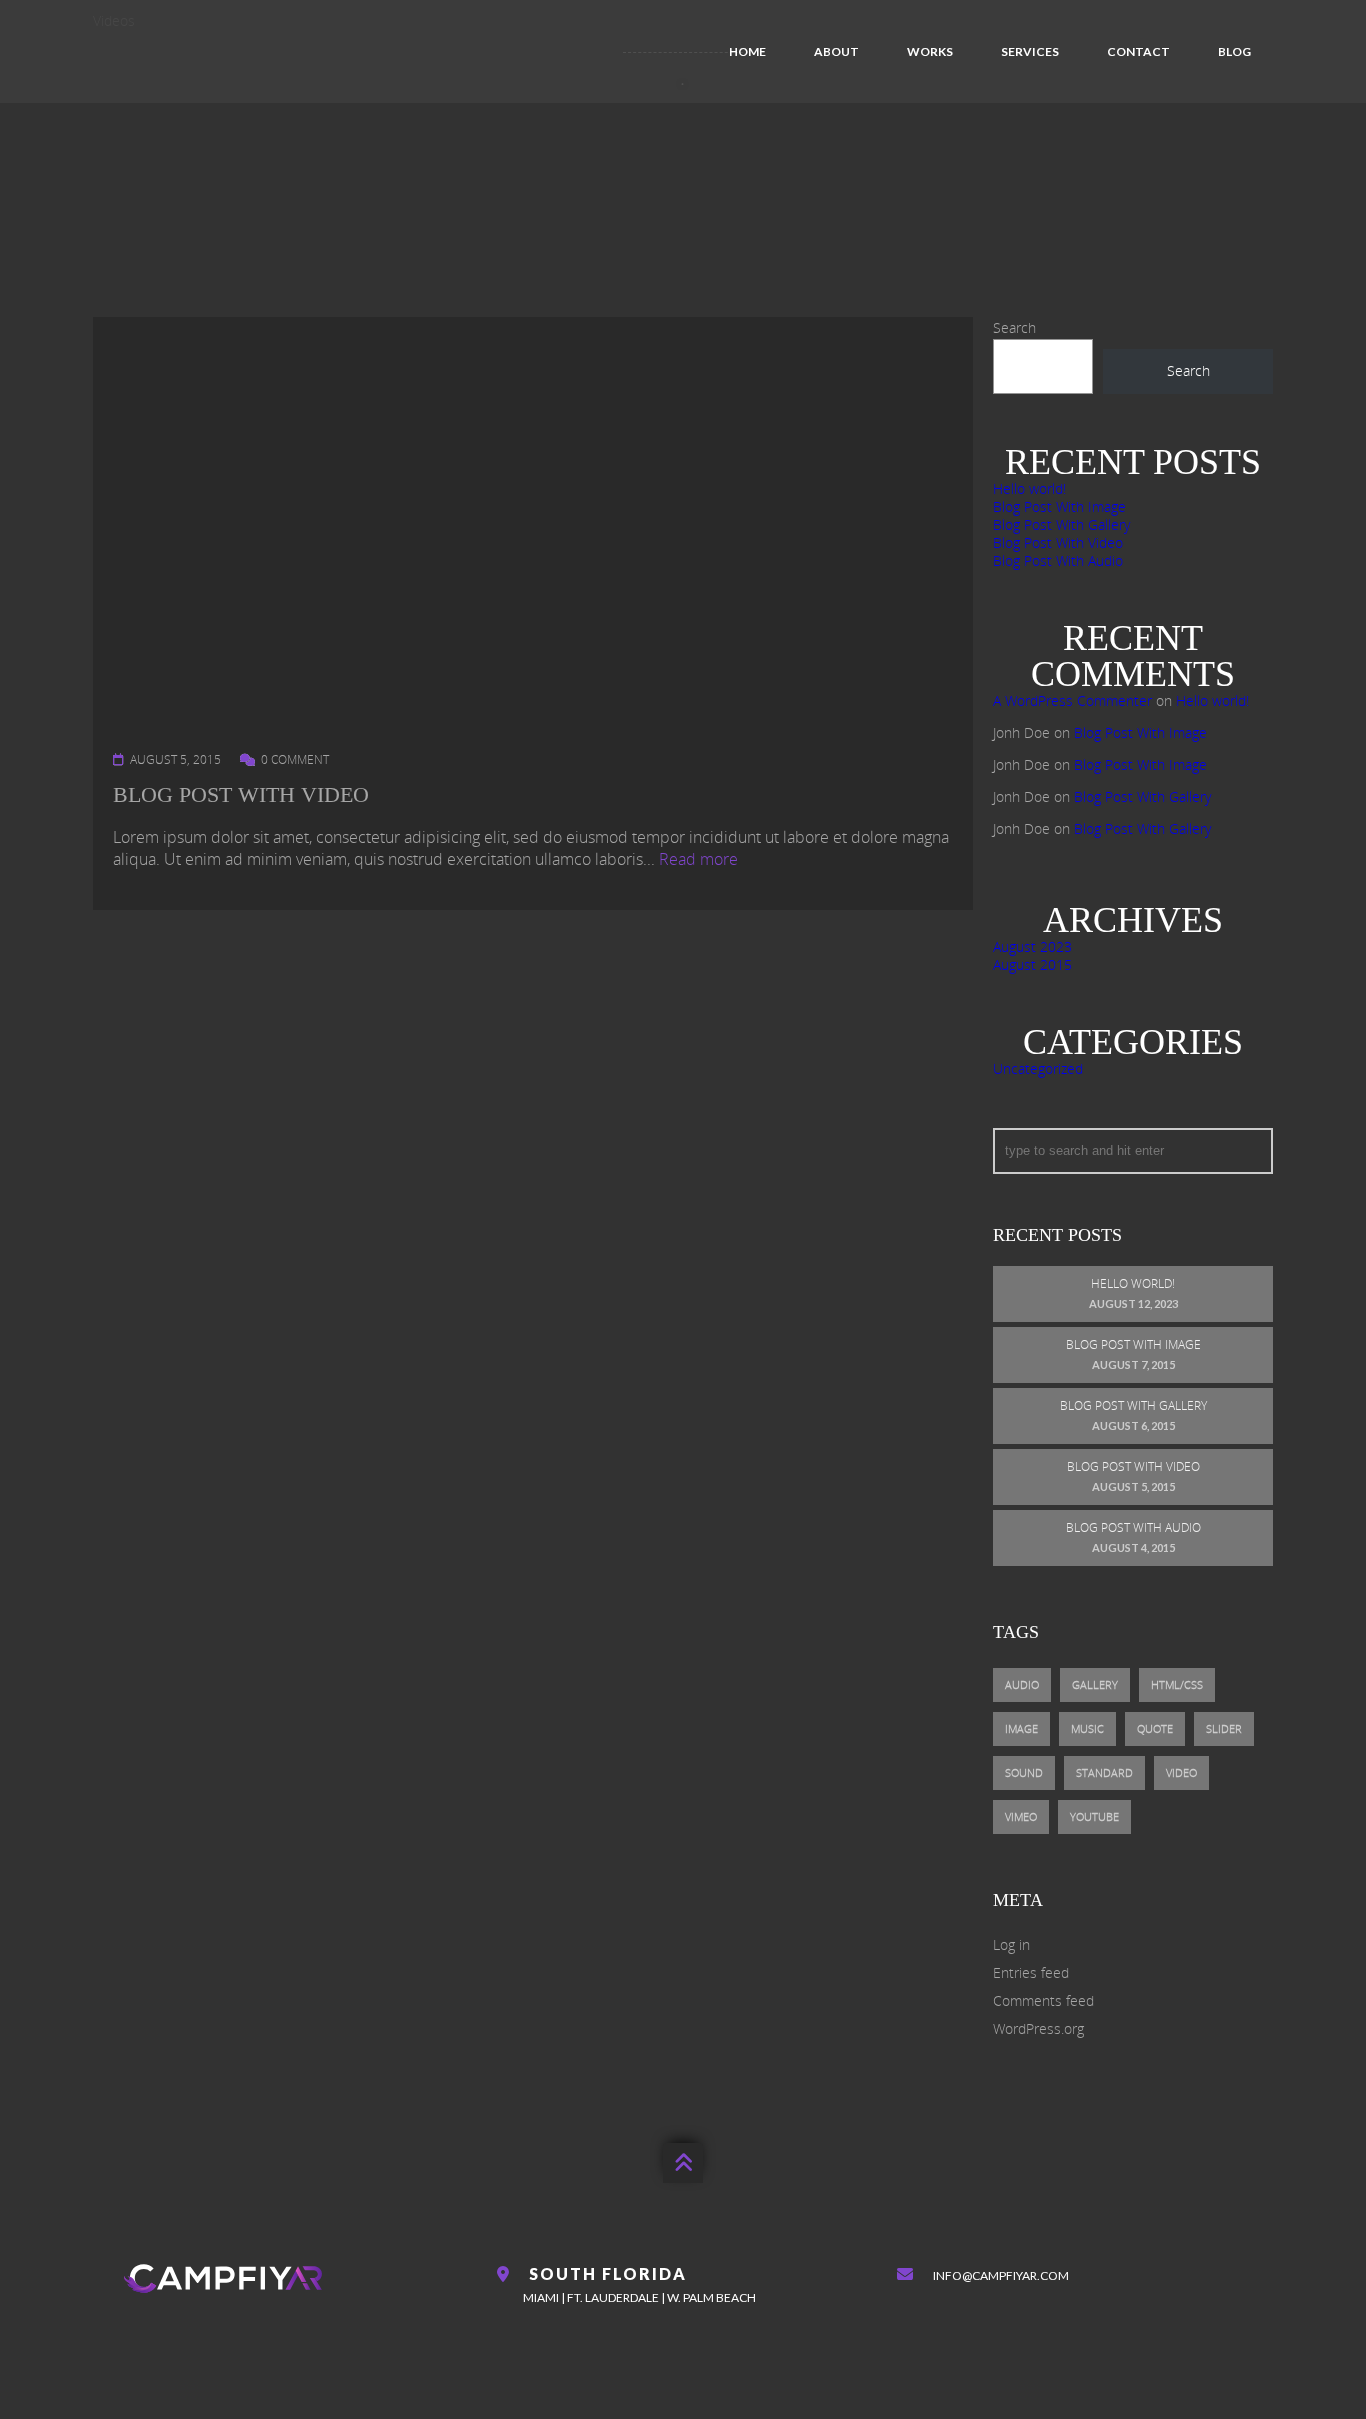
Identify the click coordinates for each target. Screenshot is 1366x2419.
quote (1155, 1728)
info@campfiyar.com (1001, 2275)
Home (747, 51)
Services (1030, 51)
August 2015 (1032, 964)
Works (930, 51)
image (1021, 1728)
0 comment (295, 759)
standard (1104, 1772)
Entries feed (1031, 1972)
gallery (1095, 1684)
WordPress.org (1038, 2028)
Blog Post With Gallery (1061, 524)
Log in (1011, 1944)
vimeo (1021, 1816)
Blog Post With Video (241, 794)
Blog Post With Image (1059, 506)
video (1181, 1772)
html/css (1177, 1684)
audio (1022, 1684)
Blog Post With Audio (1058, 560)
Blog (1234, 51)
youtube (1094, 1816)
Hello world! (1029, 488)
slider (1224, 1728)
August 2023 (1032, 946)
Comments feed (1043, 2000)
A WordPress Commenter (1072, 700)
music (1087, 1728)
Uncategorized (1038, 1068)
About (836, 51)
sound (1024, 1772)
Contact (1138, 51)
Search (1014, 327)
